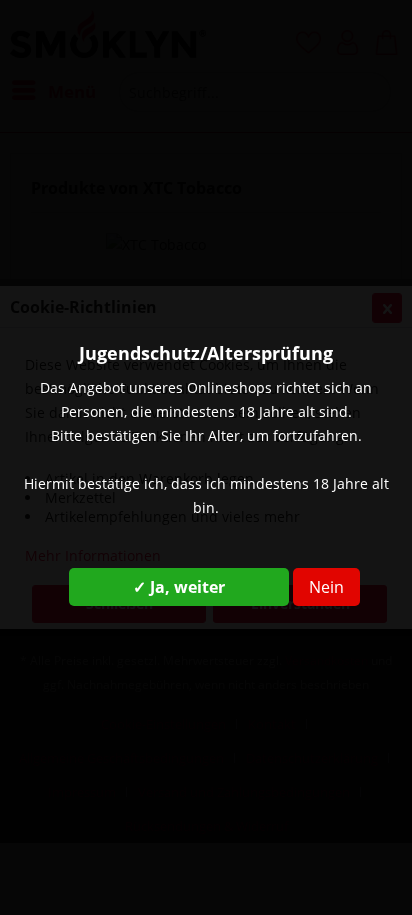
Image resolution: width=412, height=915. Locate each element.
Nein (326, 587)
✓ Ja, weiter (179, 587)
